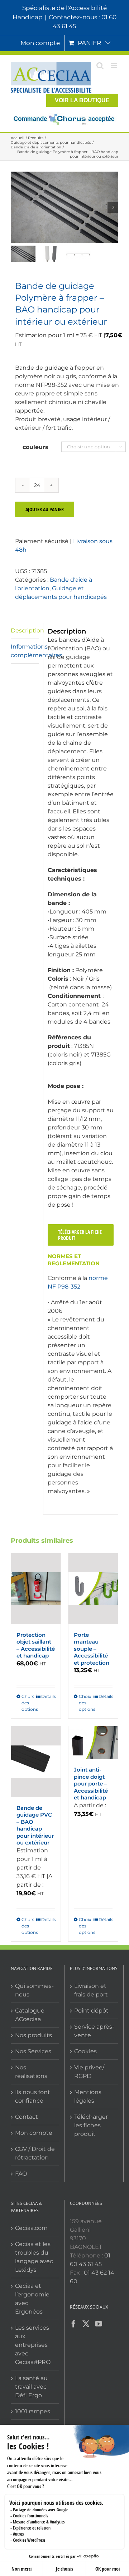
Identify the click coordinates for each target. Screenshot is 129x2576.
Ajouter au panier (45, 509)
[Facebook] (73, 2324)
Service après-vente (94, 2031)
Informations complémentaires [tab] (25, 651)
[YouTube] (99, 2324)
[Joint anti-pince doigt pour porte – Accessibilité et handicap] (93, 1743)
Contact (27, 2117)
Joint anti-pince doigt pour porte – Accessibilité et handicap (91, 1784)
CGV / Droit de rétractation (35, 2153)
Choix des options (28, 1703)
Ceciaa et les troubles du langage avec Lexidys (34, 2257)
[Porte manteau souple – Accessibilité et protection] (93, 1589)
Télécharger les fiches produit (91, 2125)
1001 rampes (33, 2411)
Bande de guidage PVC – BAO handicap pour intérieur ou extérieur (35, 1825)
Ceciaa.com (31, 2228)
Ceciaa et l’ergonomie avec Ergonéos (32, 2299)
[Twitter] (86, 2324)
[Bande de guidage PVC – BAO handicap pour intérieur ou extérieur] (36, 1762)
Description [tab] (25, 631)
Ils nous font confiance (33, 2096)
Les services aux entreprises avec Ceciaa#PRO (33, 2345)
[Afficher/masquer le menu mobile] (114, 66)
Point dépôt (91, 2011)
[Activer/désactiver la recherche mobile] (100, 66)
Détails (48, 1696)
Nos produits (34, 2035)
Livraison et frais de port (91, 1990)
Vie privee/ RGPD (89, 2072)
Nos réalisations (31, 2072)
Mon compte (34, 2133)
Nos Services (33, 2051)
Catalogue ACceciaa (30, 2015)
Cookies (85, 2051)
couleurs (35, 447)
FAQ (21, 2174)
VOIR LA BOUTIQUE (82, 100)
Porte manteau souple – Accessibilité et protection (92, 1649)
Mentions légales (88, 2096)
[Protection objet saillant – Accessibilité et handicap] (36, 1589)
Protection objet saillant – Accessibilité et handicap (36, 1645)
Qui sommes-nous (34, 1990)
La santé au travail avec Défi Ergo (31, 2387)
